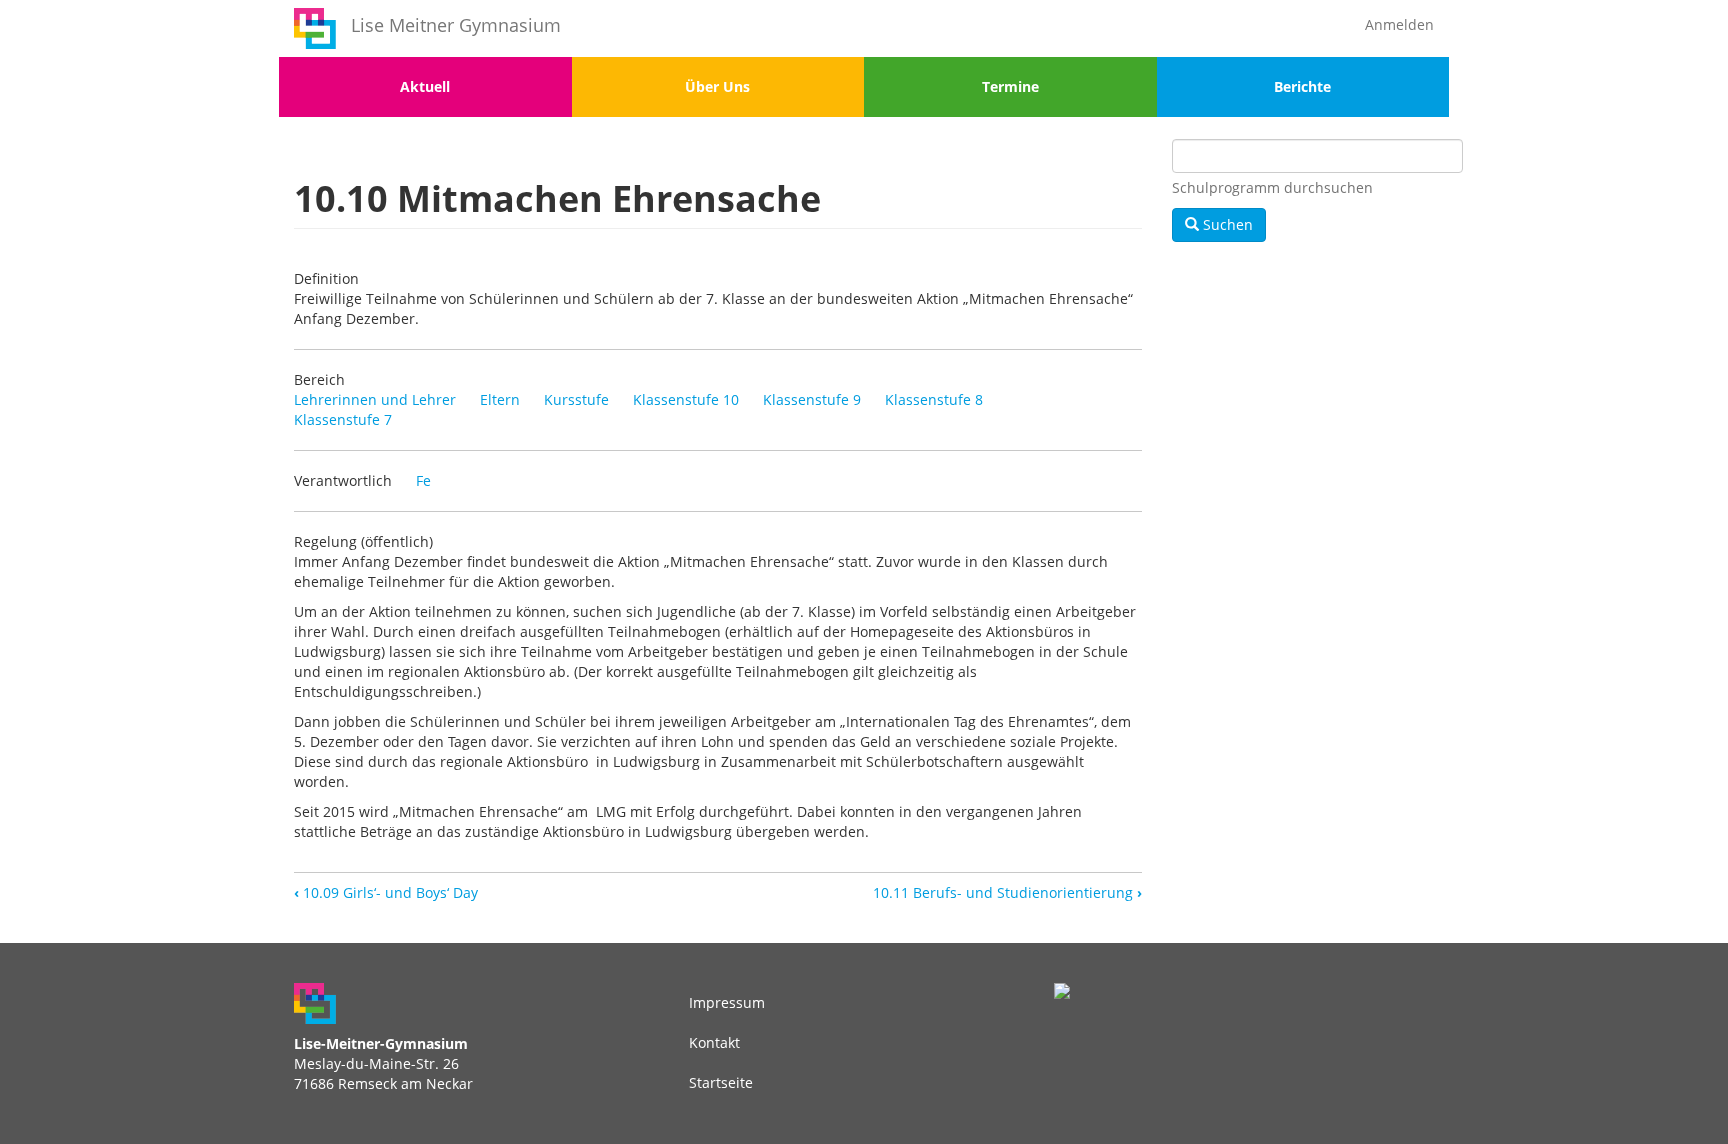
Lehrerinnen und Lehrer (375, 399)
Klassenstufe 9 (812, 399)
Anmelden (1399, 24)
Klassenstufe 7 (343, 419)
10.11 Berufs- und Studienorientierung (1007, 892)
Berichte (1302, 86)
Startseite (721, 1082)
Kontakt (714, 1042)
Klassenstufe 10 (686, 399)
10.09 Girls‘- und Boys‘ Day (386, 892)
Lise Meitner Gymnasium (456, 25)
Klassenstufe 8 (934, 399)
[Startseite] (315, 28)
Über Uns (717, 86)
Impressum (727, 1002)
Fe (423, 480)
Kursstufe (576, 399)
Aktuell (425, 86)
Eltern (500, 399)
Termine (1010, 86)
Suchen (1226, 224)
